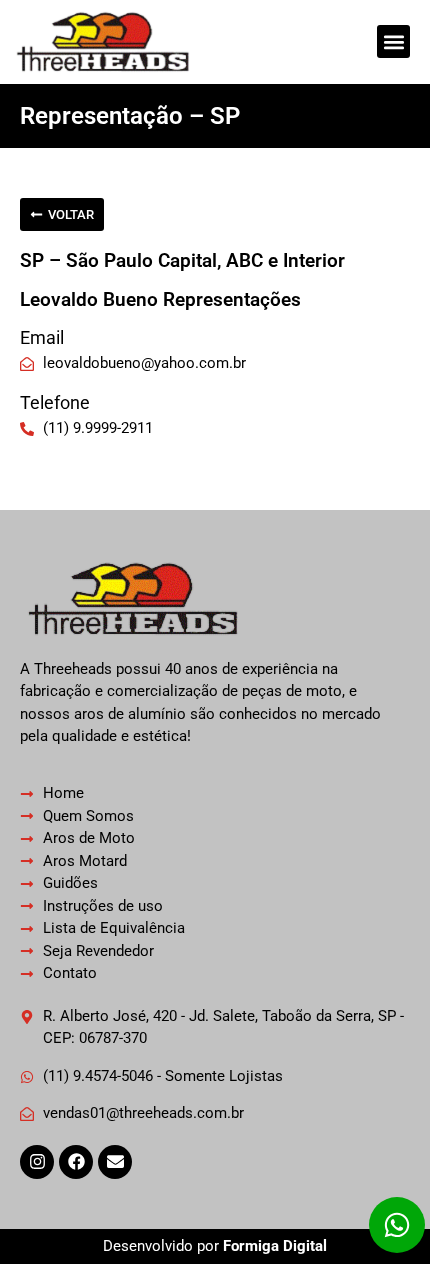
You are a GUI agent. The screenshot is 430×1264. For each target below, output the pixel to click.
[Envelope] (115, 1162)
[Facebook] (76, 1162)
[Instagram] (37, 1162)
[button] (393, 41)
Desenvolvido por (215, 1246)
